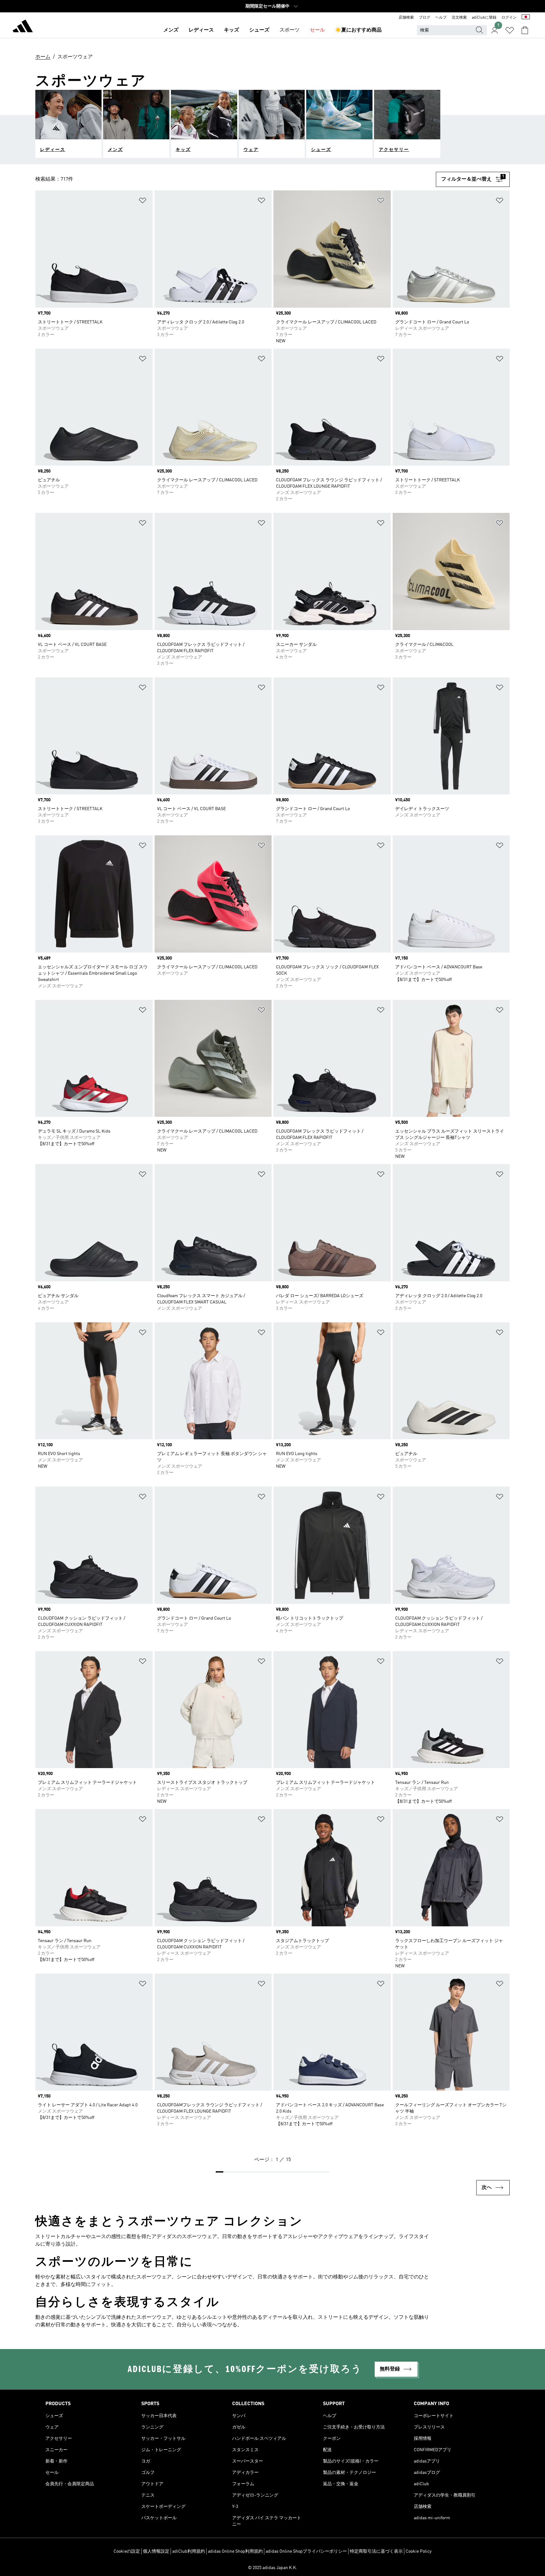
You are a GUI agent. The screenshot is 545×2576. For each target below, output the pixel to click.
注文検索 (459, 18)
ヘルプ (441, 18)
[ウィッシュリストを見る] (510, 30)
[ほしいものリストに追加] (143, 202)
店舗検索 (406, 18)
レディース (201, 30)
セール (317, 30)
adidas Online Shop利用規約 (235, 2551)
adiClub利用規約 (189, 2551)
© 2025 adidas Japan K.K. (272, 2568)
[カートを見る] (525, 30)
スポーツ (290, 30)
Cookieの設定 (127, 2551)
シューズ (259, 30)
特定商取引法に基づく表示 (376, 2551)
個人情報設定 (156, 2551)
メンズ (171, 30)
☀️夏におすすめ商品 (358, 30)
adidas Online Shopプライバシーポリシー (306, 2551)
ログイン (509, 18)
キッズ (231, 30)
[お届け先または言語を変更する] (526, 18)
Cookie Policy (419, 2551)
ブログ (425, 18)
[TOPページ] (23, 27)
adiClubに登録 (484, 18)
